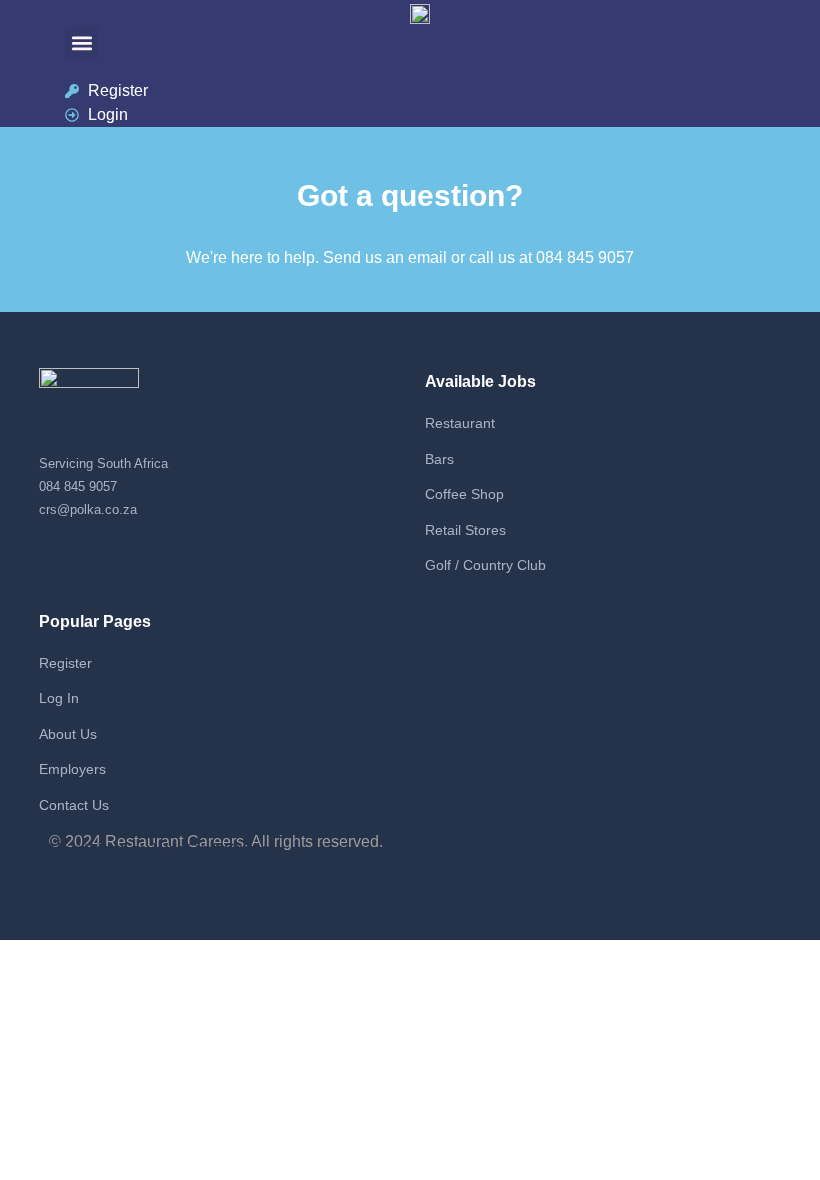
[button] (81, 43)
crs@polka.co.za (88, 509)
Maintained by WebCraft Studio (159, 849)
